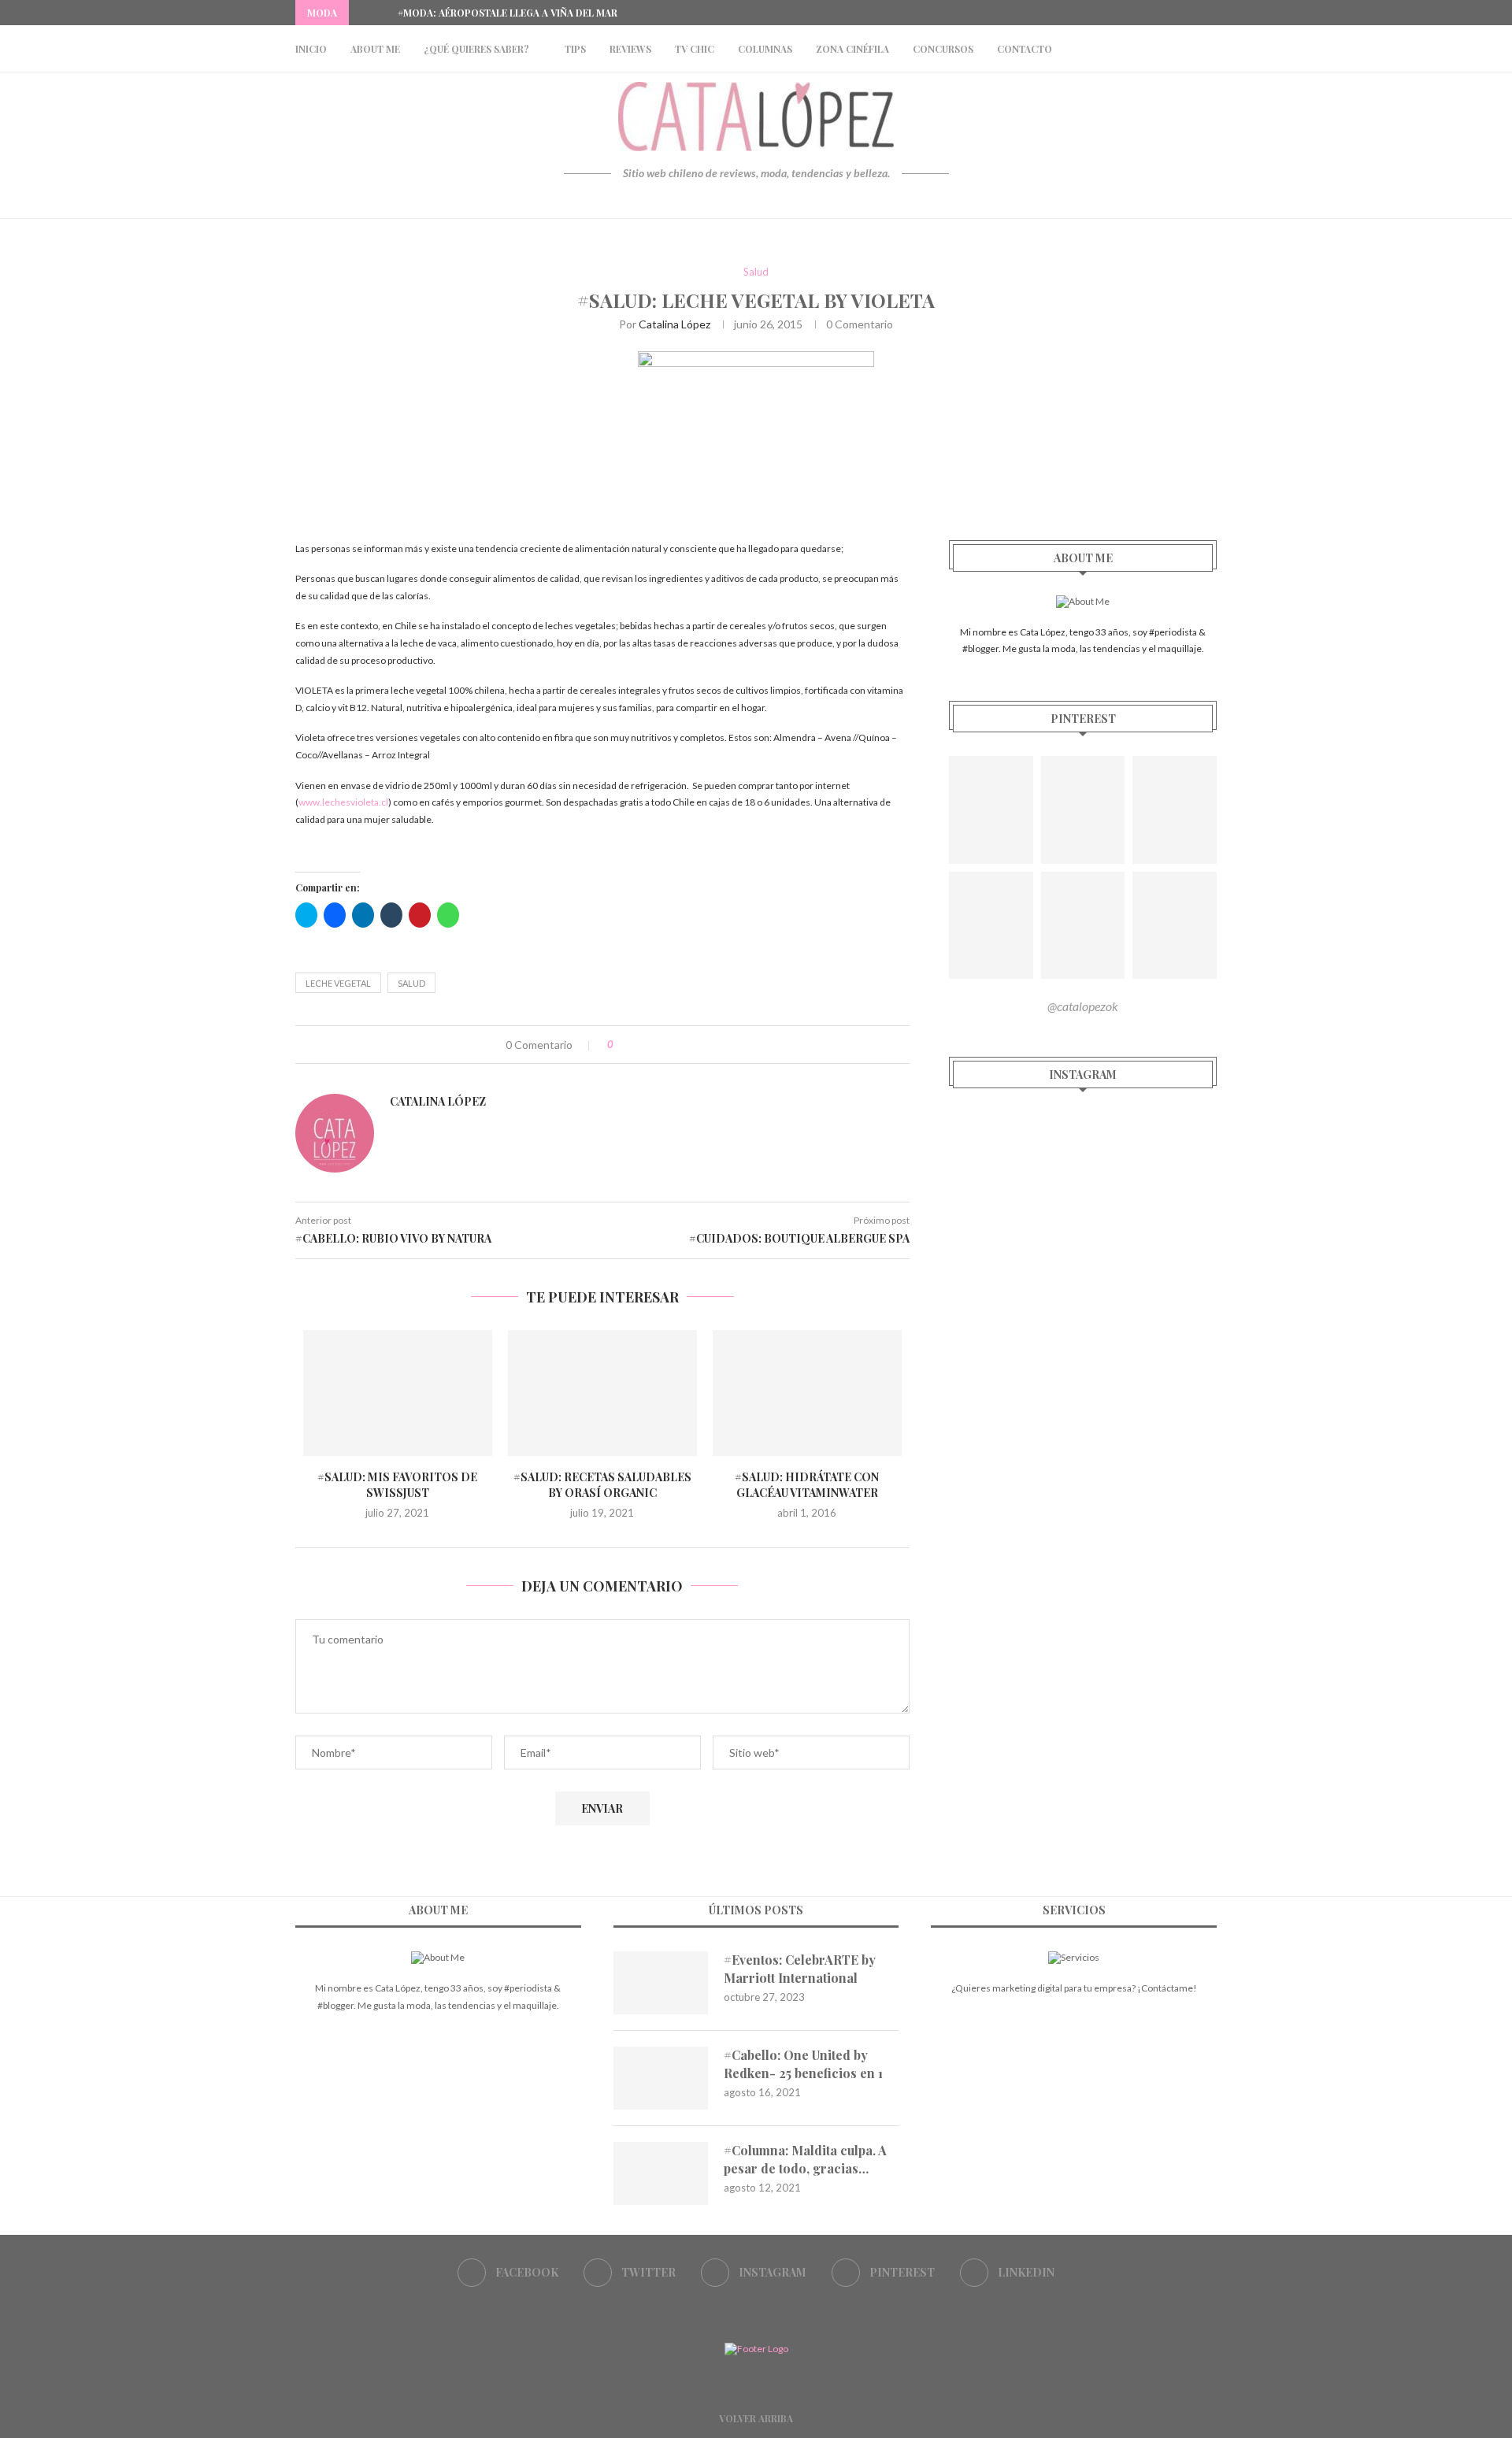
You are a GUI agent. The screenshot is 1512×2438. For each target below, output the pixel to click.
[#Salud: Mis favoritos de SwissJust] (398, 1393)
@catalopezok (1083, 1006)
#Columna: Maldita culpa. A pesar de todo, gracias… (805, 2159)
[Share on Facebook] (641, 1045)
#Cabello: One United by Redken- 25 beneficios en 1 (803, 2064)
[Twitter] (1158, 13)
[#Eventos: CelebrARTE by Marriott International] (661, 1983)
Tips (575, 49)
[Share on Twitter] (657, 1045)
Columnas (765, 49)
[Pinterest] (1195, 13)
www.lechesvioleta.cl (343, 802)
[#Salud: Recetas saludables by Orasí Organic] (602, 1393)
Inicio (311, 49)
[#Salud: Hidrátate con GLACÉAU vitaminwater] (807, 1393)
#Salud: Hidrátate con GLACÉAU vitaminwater (807, 1485)
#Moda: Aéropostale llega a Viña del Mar (508, 13)
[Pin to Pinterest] (674, 1045)
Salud (756, 272)
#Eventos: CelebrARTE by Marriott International (800, 1968)
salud (411, 983)
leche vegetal (338, 983)
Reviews (630, 49)
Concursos (943, 49)
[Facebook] (1140, 13)
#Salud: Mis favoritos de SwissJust (397, 1485)
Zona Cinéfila (852, 49)
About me (375, 49)
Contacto (1025, 49)
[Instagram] (1177, 13)
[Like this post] (622, 1045)
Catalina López (674, 324)
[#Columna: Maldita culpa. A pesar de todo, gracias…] (661, 2173)
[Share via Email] (690, 1045)
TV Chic (695, 49)
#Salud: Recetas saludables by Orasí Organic (602, 1485)
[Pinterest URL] (991, 810)
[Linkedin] (1213, 13)
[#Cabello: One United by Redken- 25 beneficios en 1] (661, 2078)
